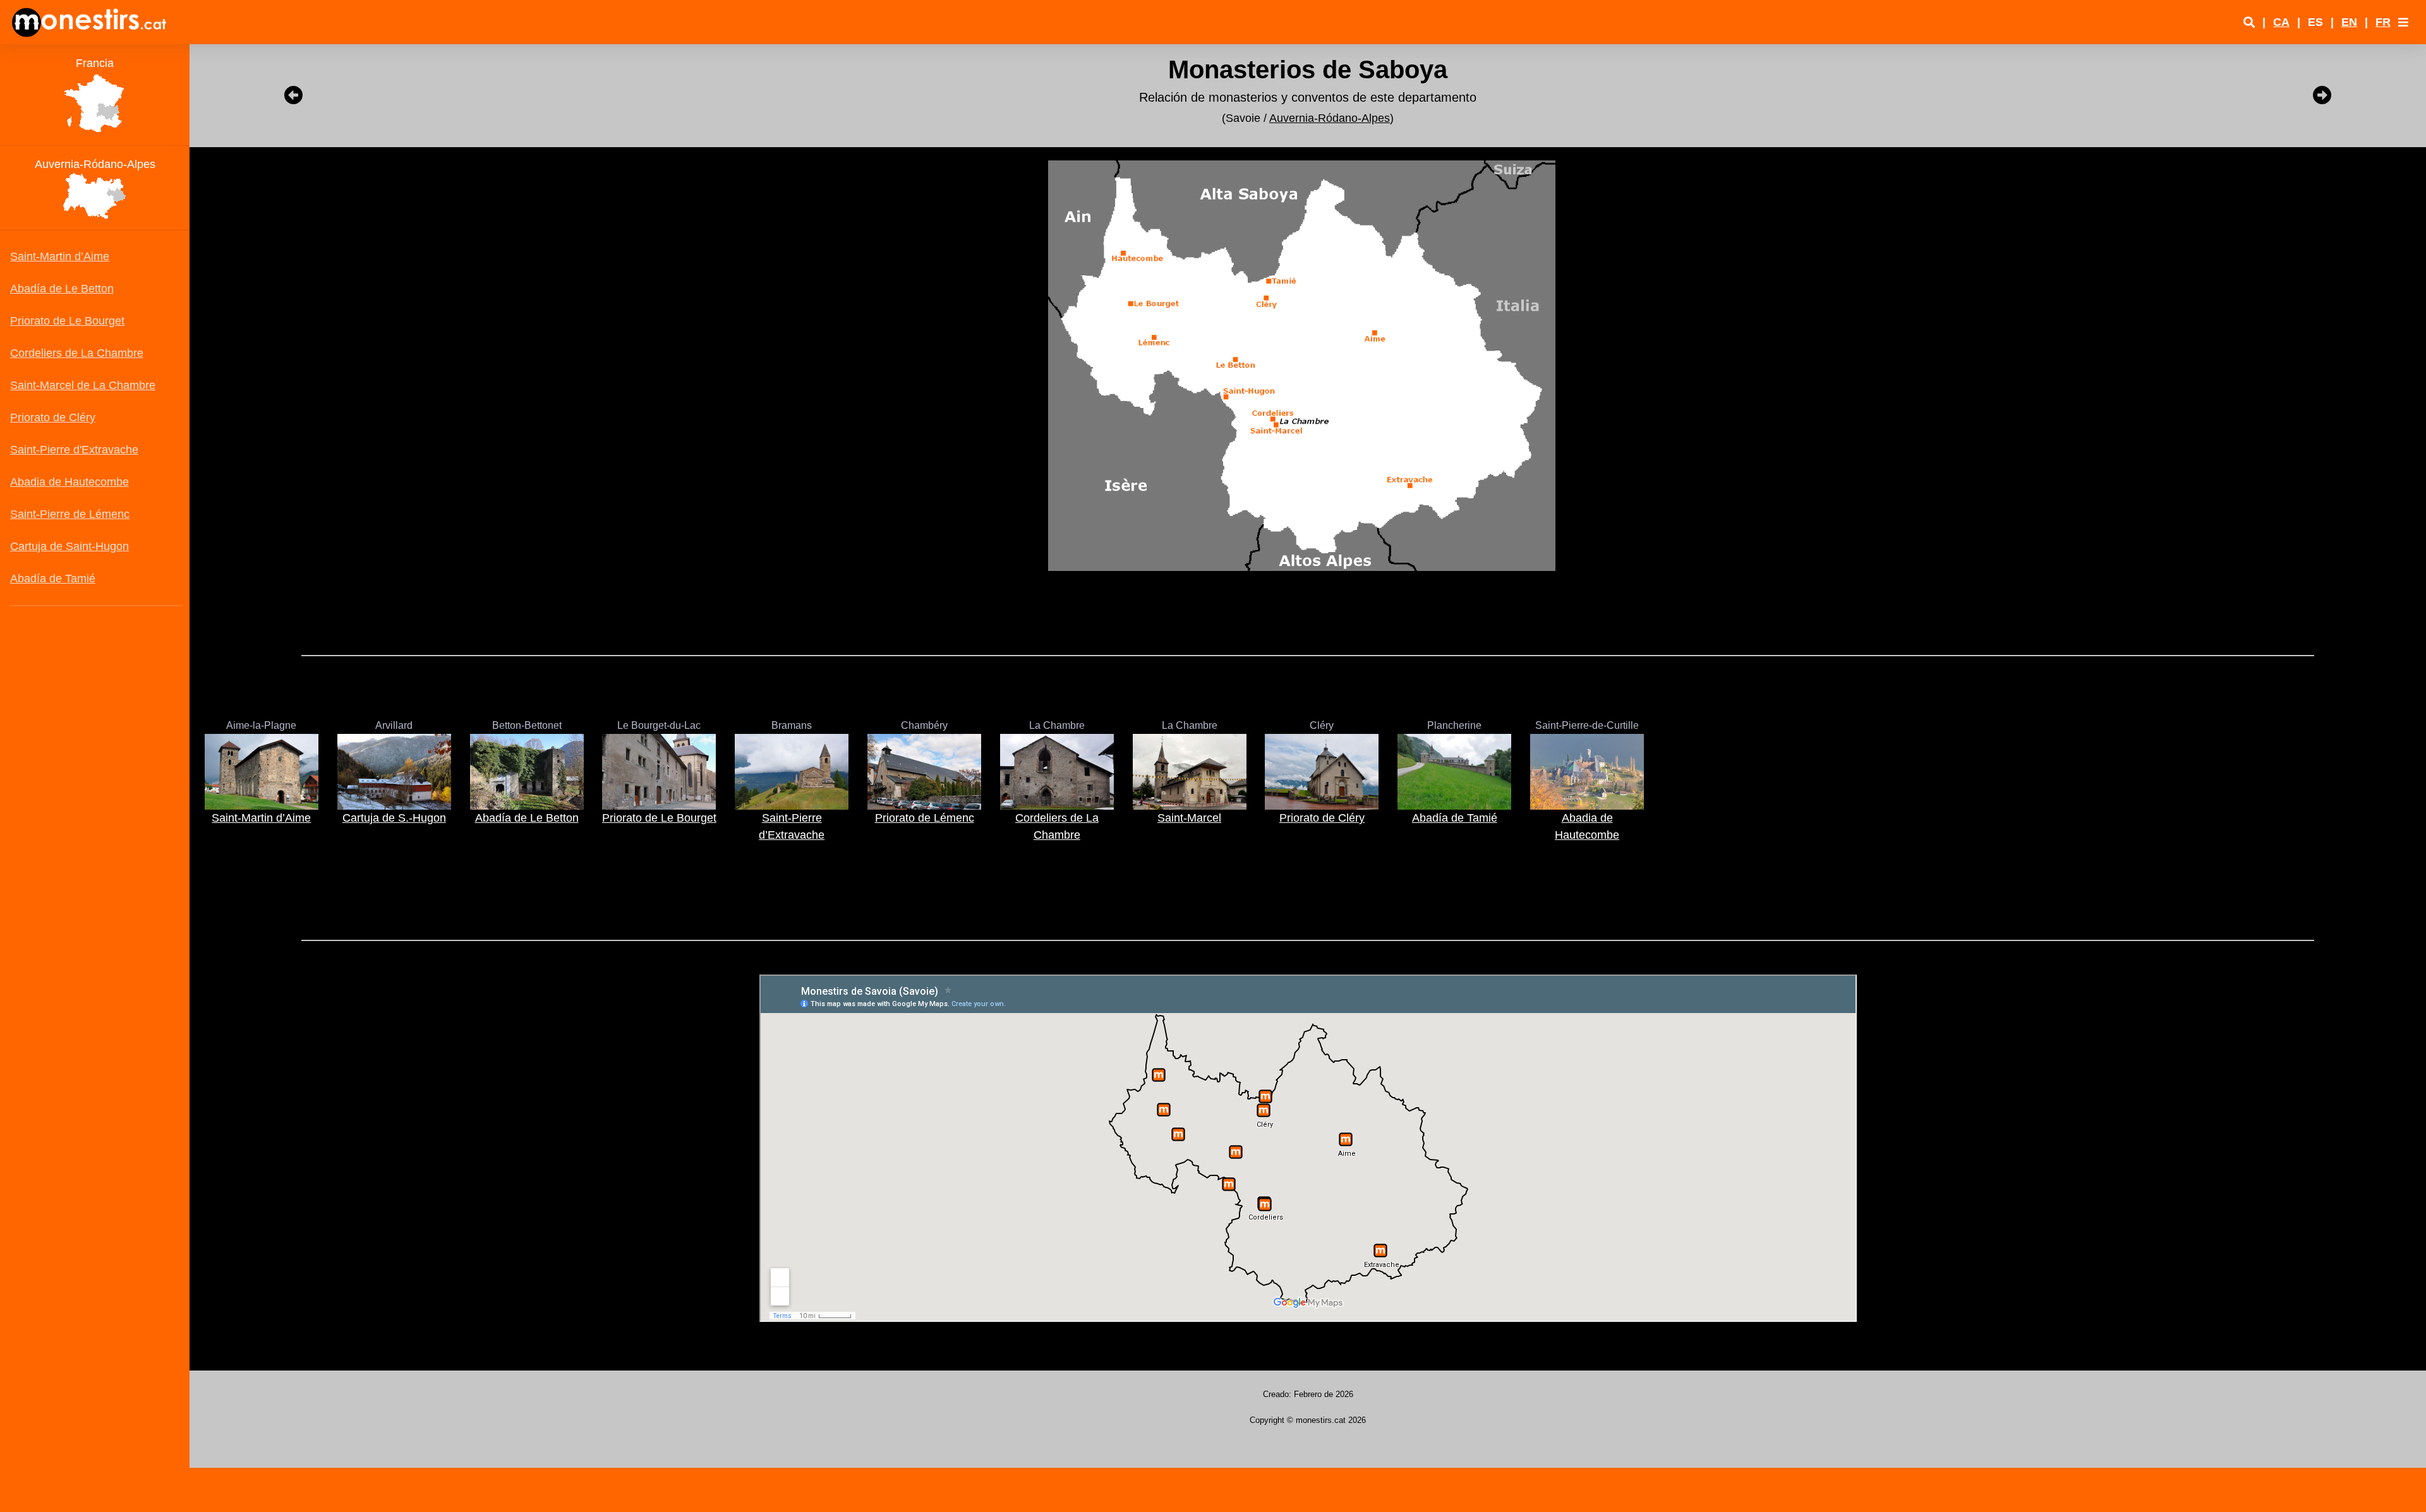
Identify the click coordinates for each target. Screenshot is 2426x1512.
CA (2281, 22)
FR (2383, 22)
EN (2349, 22)
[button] (2403, 22)
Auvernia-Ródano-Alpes (1330, 118)
